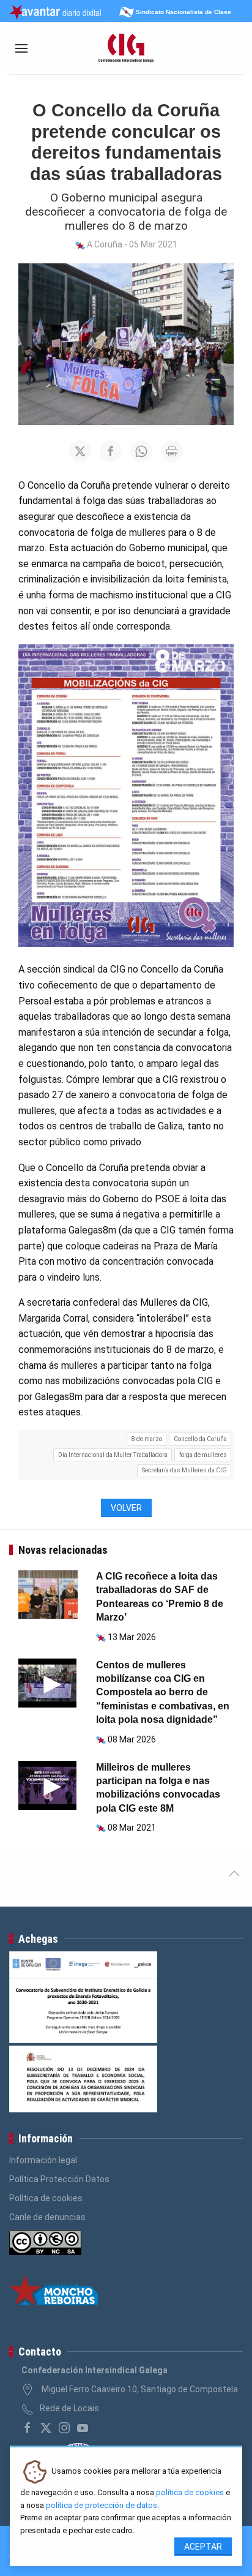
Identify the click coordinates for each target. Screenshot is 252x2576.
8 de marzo (147, 1439)
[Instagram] (64, 2428)
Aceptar (203, 2547)
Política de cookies (46, 2198)
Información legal (43, 2160)
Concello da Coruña (200, 1439)
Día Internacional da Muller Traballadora (113, 1455)
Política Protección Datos (59, 2179)
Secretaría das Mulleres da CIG (184, 1470)
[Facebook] (28, 2428)
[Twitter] (46, 2428)
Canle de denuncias (47, 2217)
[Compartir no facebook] (111, 451)
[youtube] (83, 2428)
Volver (126, 1508)
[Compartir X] (80, 451)
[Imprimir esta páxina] (172, 451)
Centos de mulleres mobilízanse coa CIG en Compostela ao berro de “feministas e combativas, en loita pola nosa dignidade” (163, 1693)
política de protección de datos (102, 2505)
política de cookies (190, 2492)
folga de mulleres (203, 1455)
